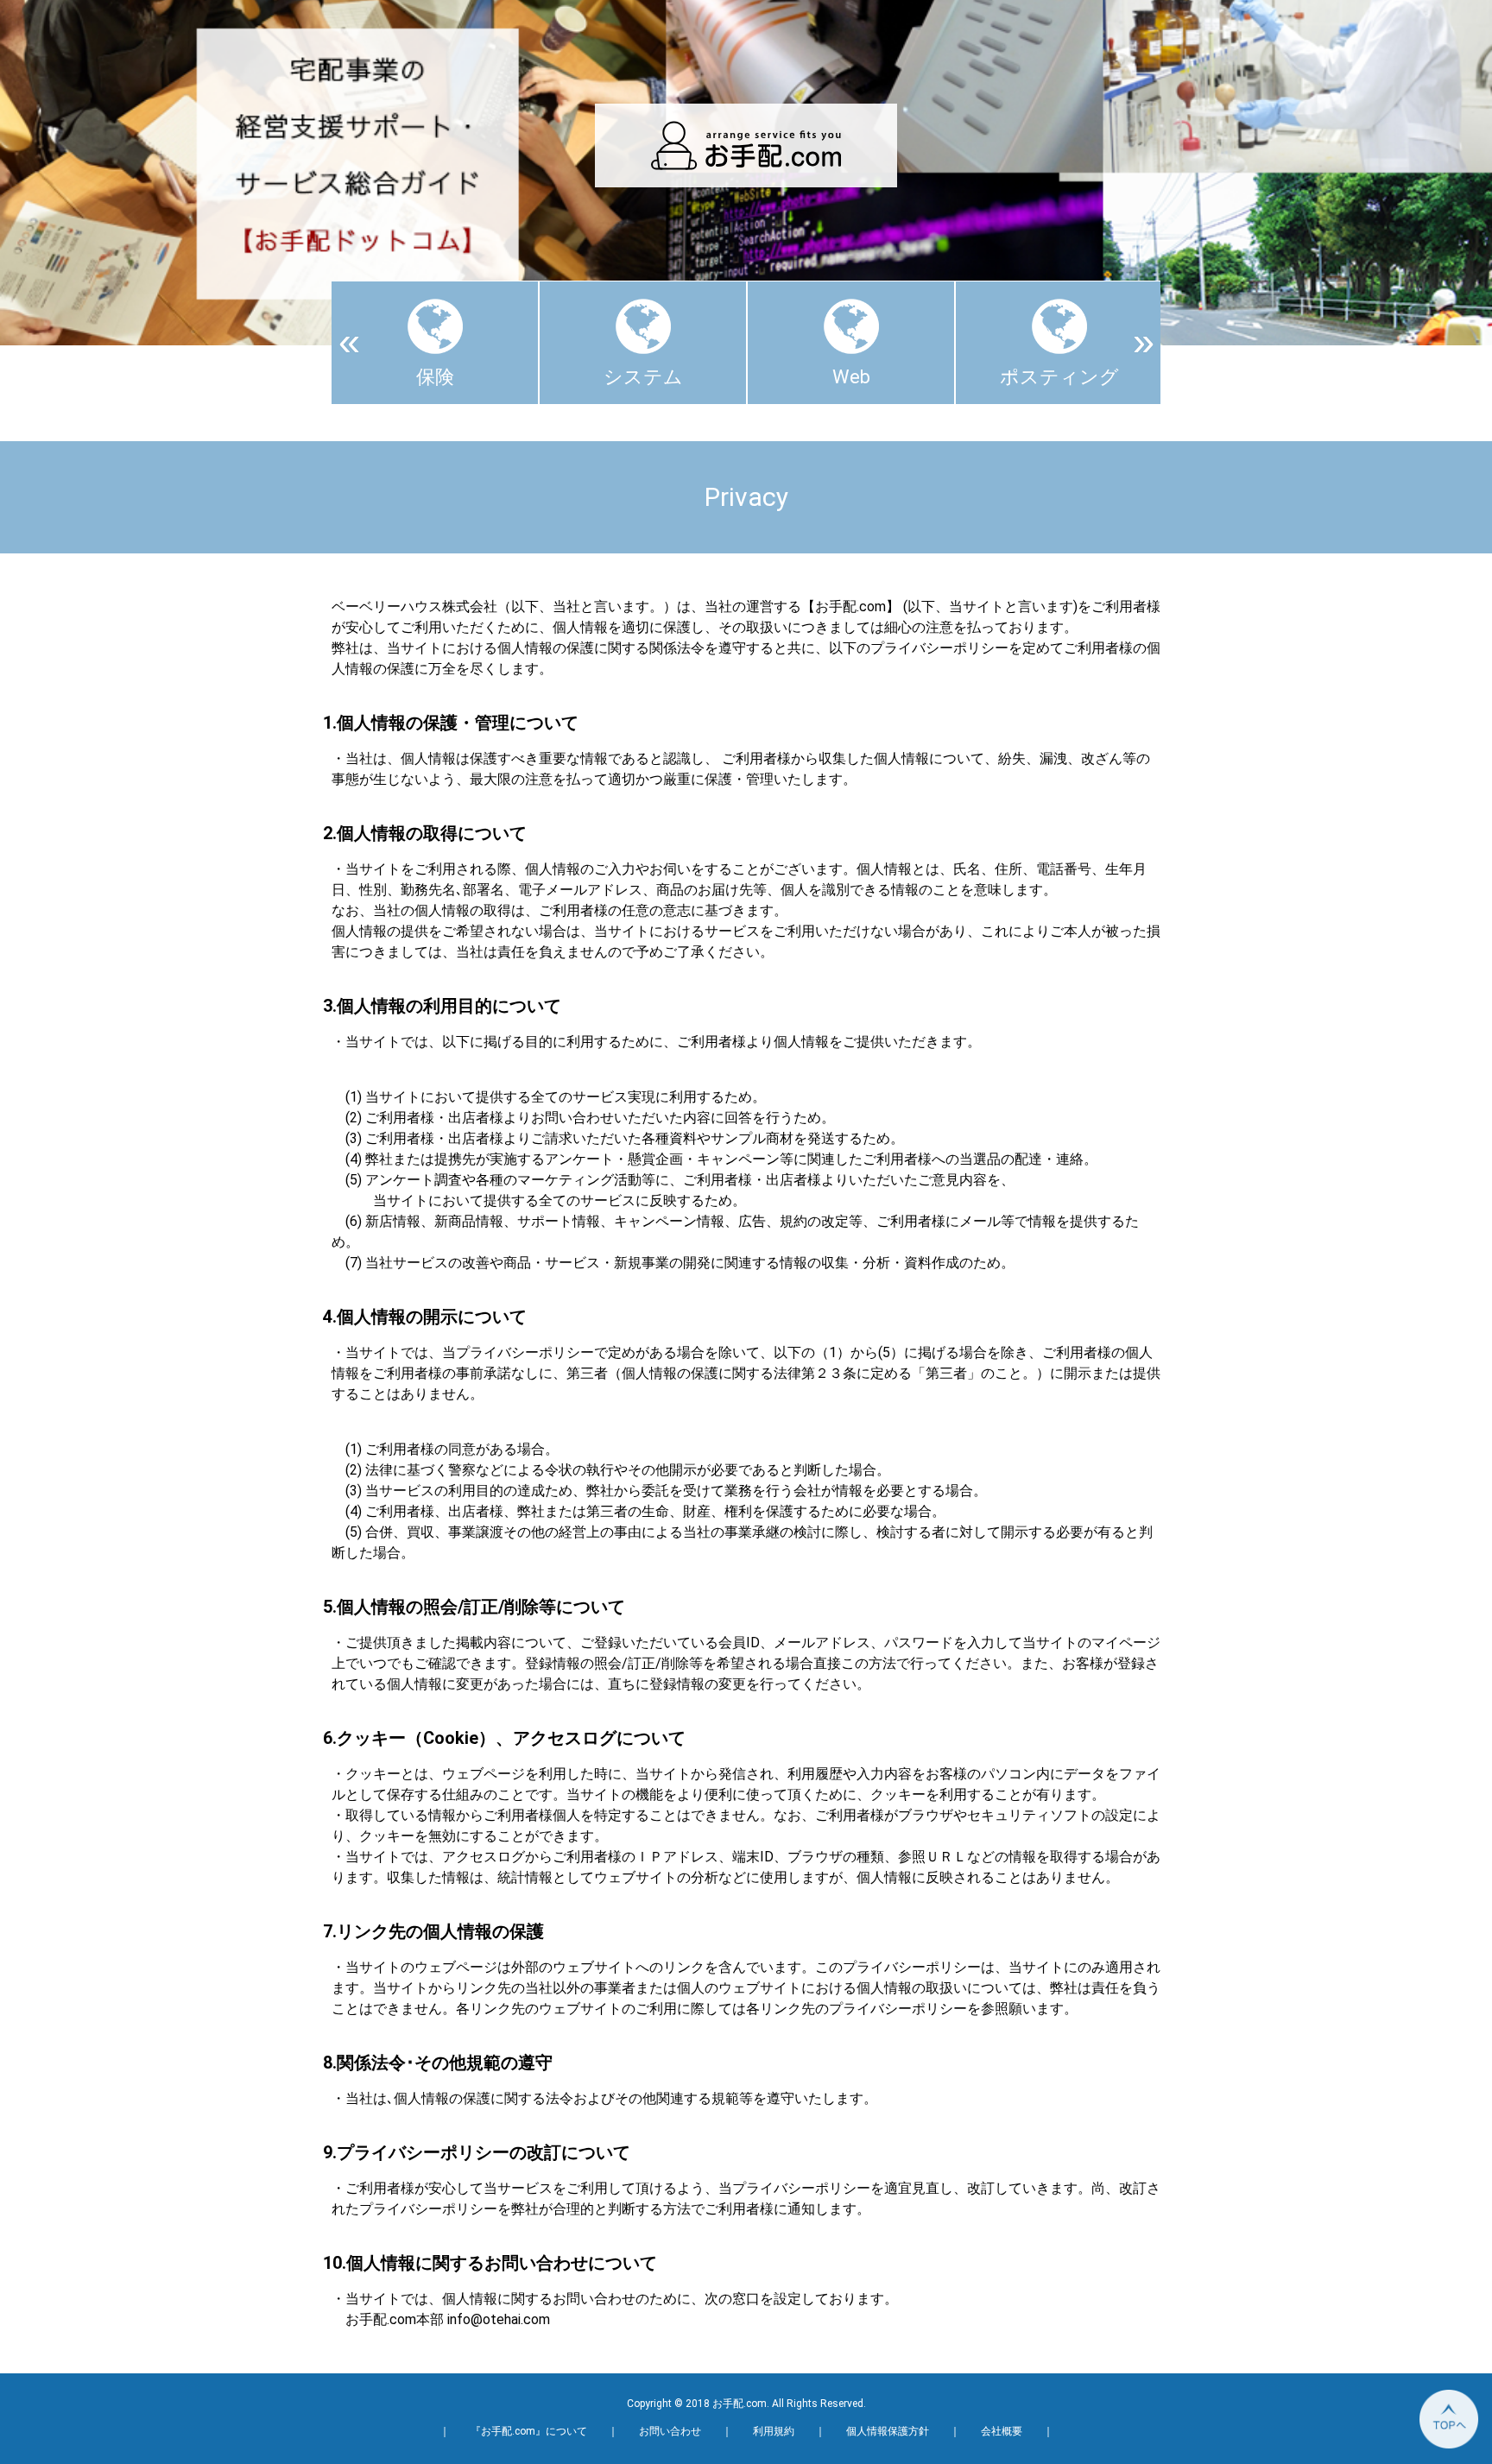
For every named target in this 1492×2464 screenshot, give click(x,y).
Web (851, 377)
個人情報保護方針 (888, 2431)
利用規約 (774, 2431)
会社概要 (1002, 2431)
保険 (435, 377)
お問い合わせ (670, 2431)
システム (643, 377)
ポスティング (1059, 377)
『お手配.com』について (529, 2431)
